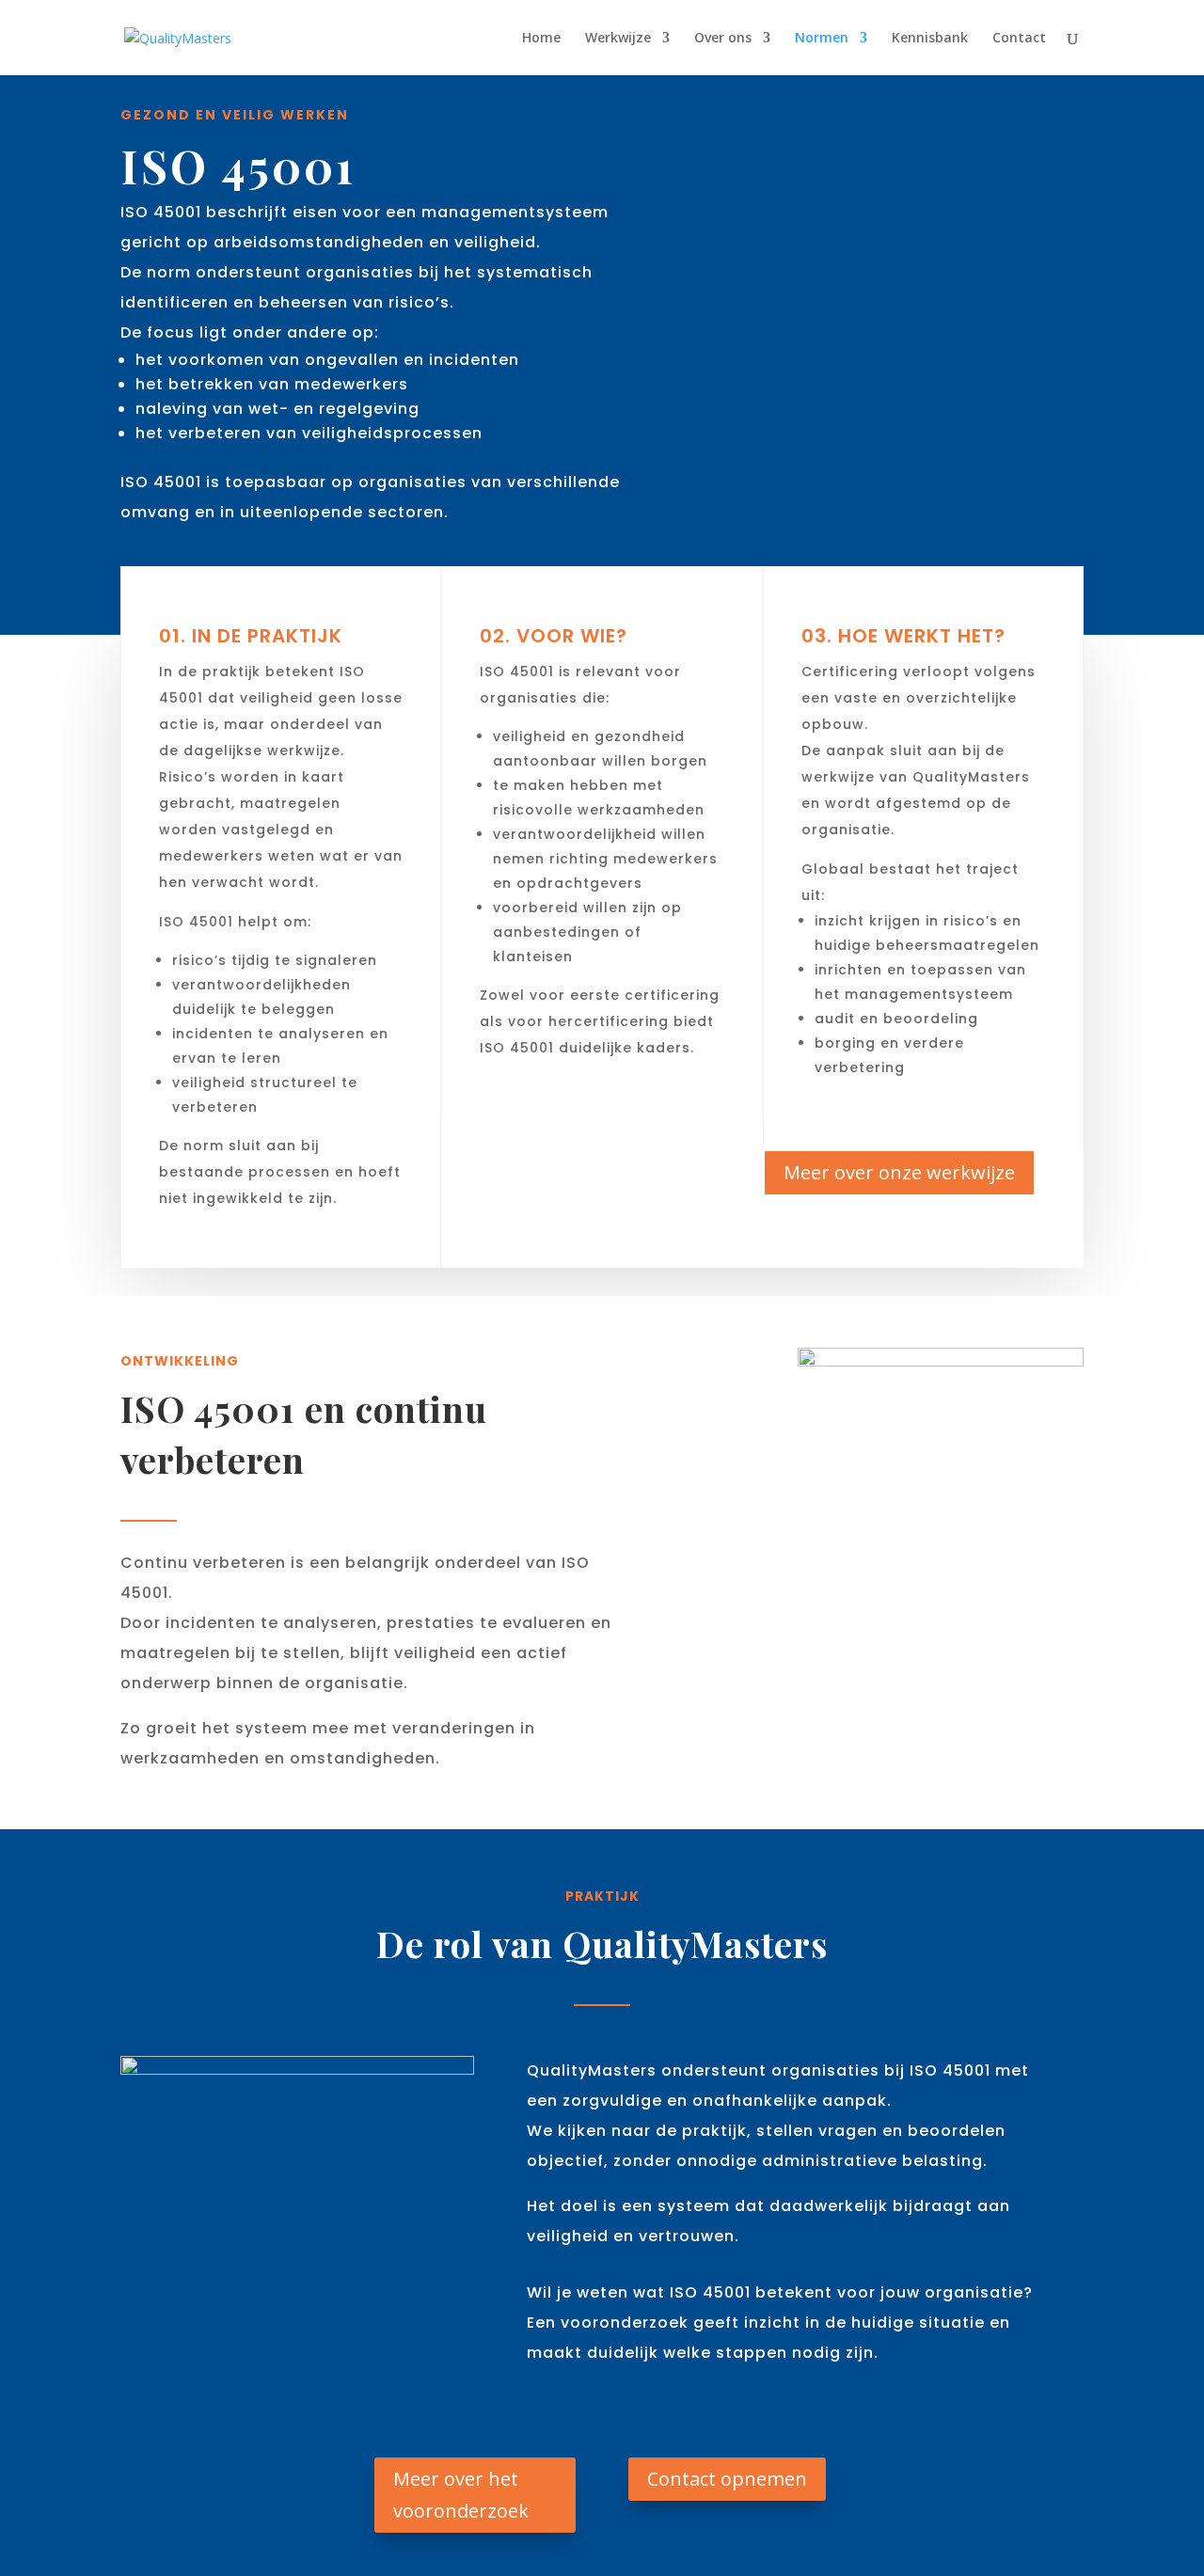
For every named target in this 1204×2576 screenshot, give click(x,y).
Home (541, 39)
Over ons (723, 39)
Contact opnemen (727, 2479)
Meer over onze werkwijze (899, 1172)
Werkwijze (618, 39)
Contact (1019, 39)
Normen (822, 39)
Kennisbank (930, 39)
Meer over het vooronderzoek (461, 2495)
